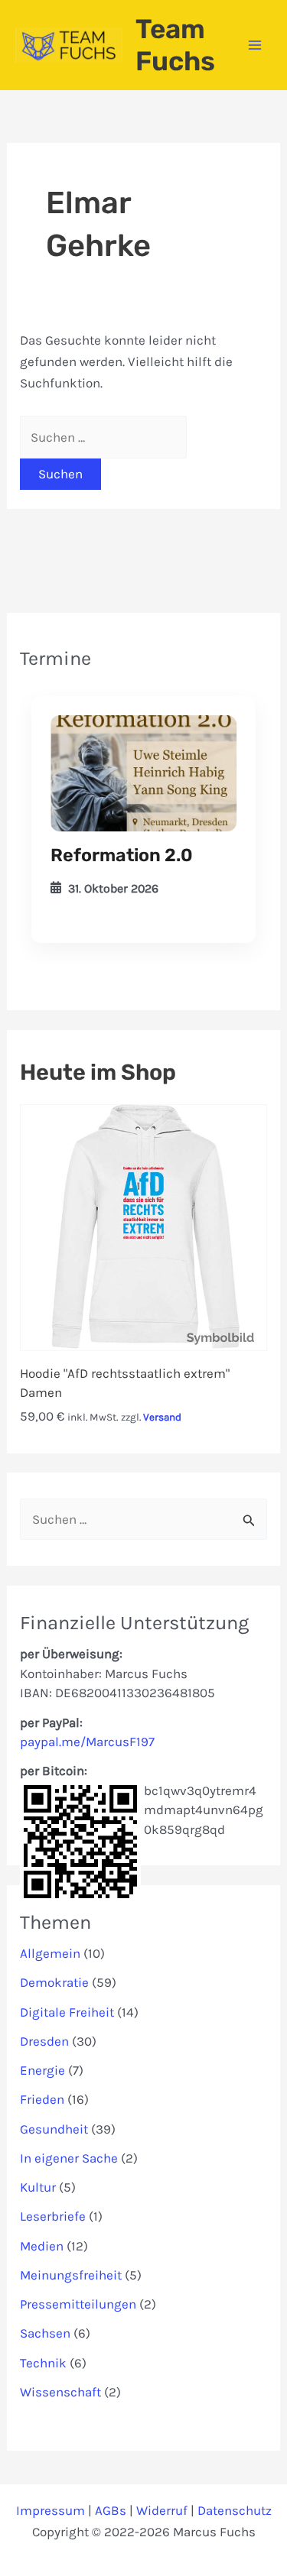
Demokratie (54, 1982)
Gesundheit (54, 2129)
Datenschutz (235, 2510)
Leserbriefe (53, 2216)
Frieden (42, 2099)
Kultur (38, 2187)
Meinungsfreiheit (71, 2275)
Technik (43, 2363)
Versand (162, 1417)
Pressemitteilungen (78, 2304)
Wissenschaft (60, 2392)
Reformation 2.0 (122, 855)
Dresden (44, 2041)
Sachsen (45, 2333)
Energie (42, 2070)
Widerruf (162, 2510)
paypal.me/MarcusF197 (87, 1742)
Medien (42, 2246)
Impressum (51, 2510)
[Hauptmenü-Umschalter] (255, 45)
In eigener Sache (69, 2158)
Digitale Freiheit (67, 2012)
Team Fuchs (175, 45)
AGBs (111, 2510)
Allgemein (50, 1953)
